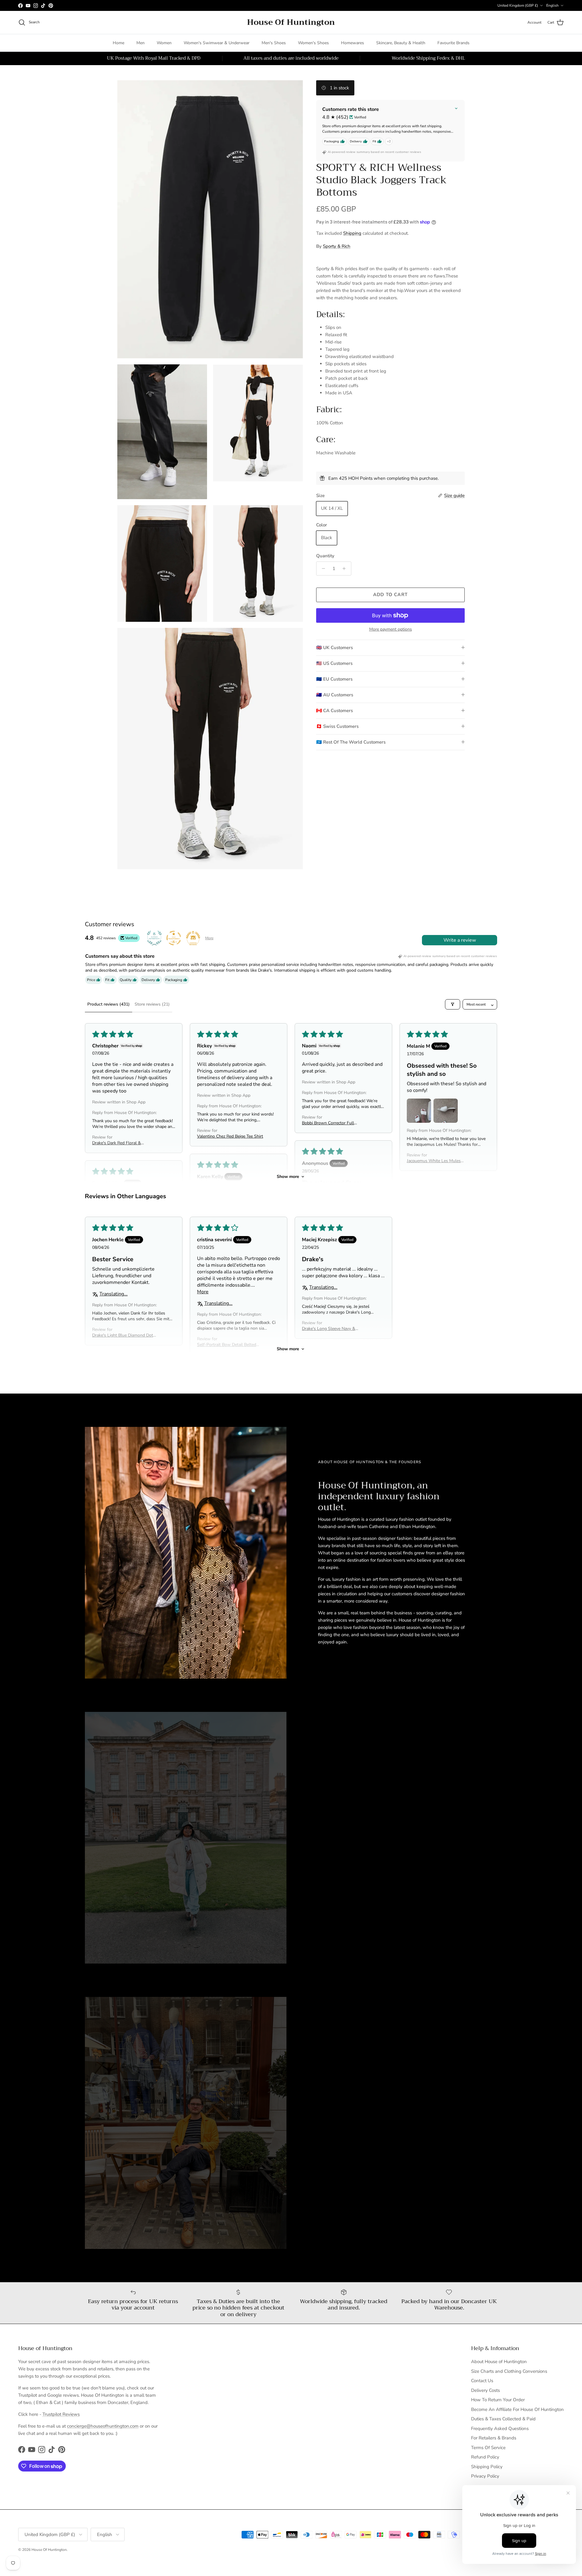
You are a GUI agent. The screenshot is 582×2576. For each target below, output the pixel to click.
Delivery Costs (485, 2390)
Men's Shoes (274, 43)
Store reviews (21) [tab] (152, 1004)
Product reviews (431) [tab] (109, 1004)
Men (140, 43)
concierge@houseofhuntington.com (103, 2426)
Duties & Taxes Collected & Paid (503, 2419)
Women (164, 43)
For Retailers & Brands (494, 2438)
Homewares (353, 43)
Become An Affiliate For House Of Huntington (517, 2409)
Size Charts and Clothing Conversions (509, 2371)
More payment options (391, 630)
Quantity (325, 556)
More (209, 938)
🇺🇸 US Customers (334, 663)
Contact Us (482, 2381)
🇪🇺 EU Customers (334, 679)
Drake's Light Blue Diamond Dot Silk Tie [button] (123, 1335)
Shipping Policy (487, 2467)
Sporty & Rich (337, 246)
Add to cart (390, 595)
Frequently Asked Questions (500, 2428)
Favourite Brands (453, 43)
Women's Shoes (313, 43)
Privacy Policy (485, 2476)
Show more (288, 1177)
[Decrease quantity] (322, 569)
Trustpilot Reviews (61, 2414)
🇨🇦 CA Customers (334, 711)
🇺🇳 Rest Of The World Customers (351, 742)
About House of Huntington (499, 2362)
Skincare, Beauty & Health (401, 43)
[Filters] (453, 1004)
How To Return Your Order (498, 2400)
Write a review (460, 940)
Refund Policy (485, 2457)
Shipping (352, 233)
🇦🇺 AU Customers (335, 695)
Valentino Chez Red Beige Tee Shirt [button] (230, 1136)
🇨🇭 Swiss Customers (337, 726)
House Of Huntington (49, 2550)
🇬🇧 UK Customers (334, 648)
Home (119, 43)
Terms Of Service (488, 2448)
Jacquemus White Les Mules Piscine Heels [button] (434, 1161)
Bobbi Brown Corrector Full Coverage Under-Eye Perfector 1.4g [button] (331, 1123)
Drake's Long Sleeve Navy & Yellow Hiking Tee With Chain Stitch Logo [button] (330, 1329)
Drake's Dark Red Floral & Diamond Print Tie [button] (117, 1143)
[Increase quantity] (346, 569)
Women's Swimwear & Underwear (217, 43)
